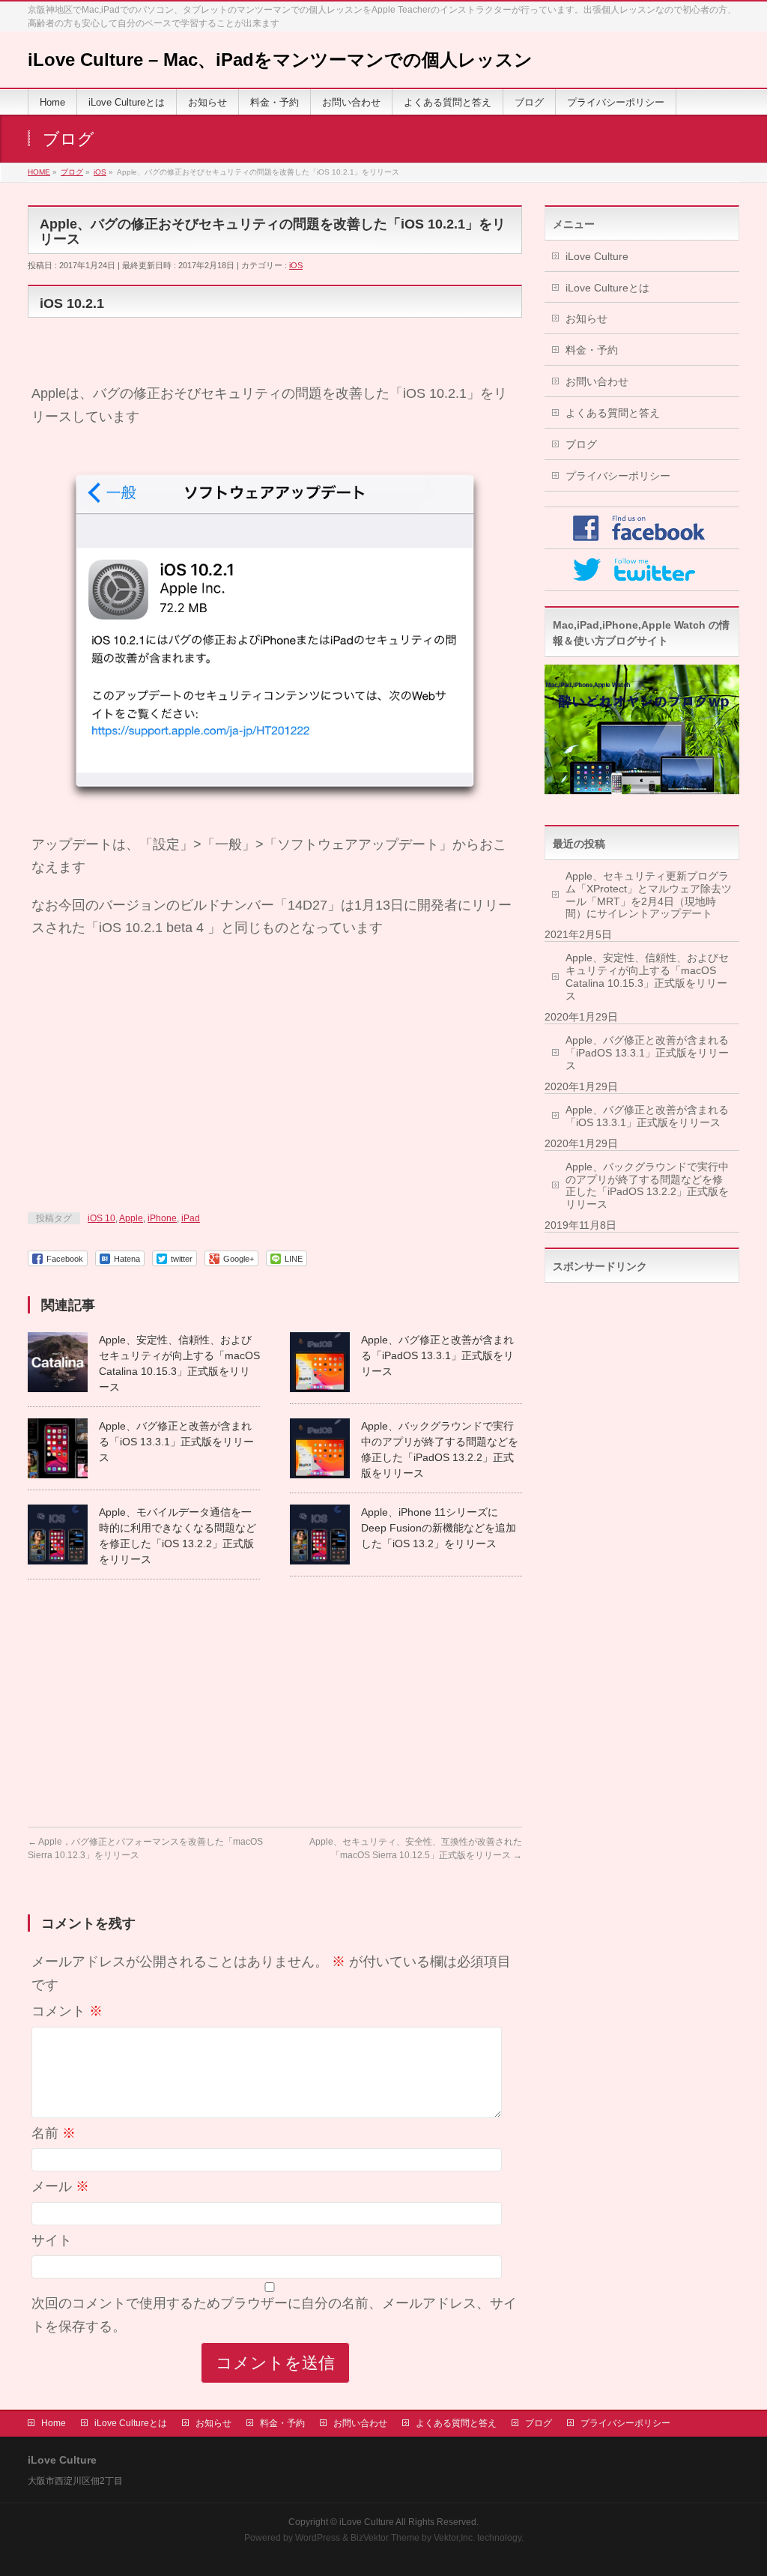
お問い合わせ (597, 381)
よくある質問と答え (613, 413)
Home (54, 2423)
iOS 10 (101, 1218)
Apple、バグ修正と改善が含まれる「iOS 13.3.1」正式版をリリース (176, 1442)
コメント (67, 2011)
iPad (191, 1218)
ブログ (581, 444)
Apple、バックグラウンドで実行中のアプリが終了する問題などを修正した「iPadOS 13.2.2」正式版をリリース (647, 1186)
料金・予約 (592, 350)
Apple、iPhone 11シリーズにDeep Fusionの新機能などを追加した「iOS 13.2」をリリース (439, 1528)
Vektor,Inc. (454, 2538)
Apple (131, 1218)
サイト (52, 2240)
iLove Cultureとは (607, 288)
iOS (296, 265)
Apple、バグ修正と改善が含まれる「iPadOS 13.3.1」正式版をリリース (437, 1355)
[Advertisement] (275, 1083)
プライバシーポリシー (618, 476)
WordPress (318, 2538)
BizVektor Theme (385, 2538)
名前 (54, 2133)
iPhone (162, 1218)
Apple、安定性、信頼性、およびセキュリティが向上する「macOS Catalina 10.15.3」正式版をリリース (647, 977)
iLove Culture (597, 256)
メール (60, 2186)
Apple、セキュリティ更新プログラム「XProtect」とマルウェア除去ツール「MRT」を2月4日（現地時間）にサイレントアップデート (649, 895)
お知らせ (586, 318)
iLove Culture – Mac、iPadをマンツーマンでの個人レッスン (280, 60)
